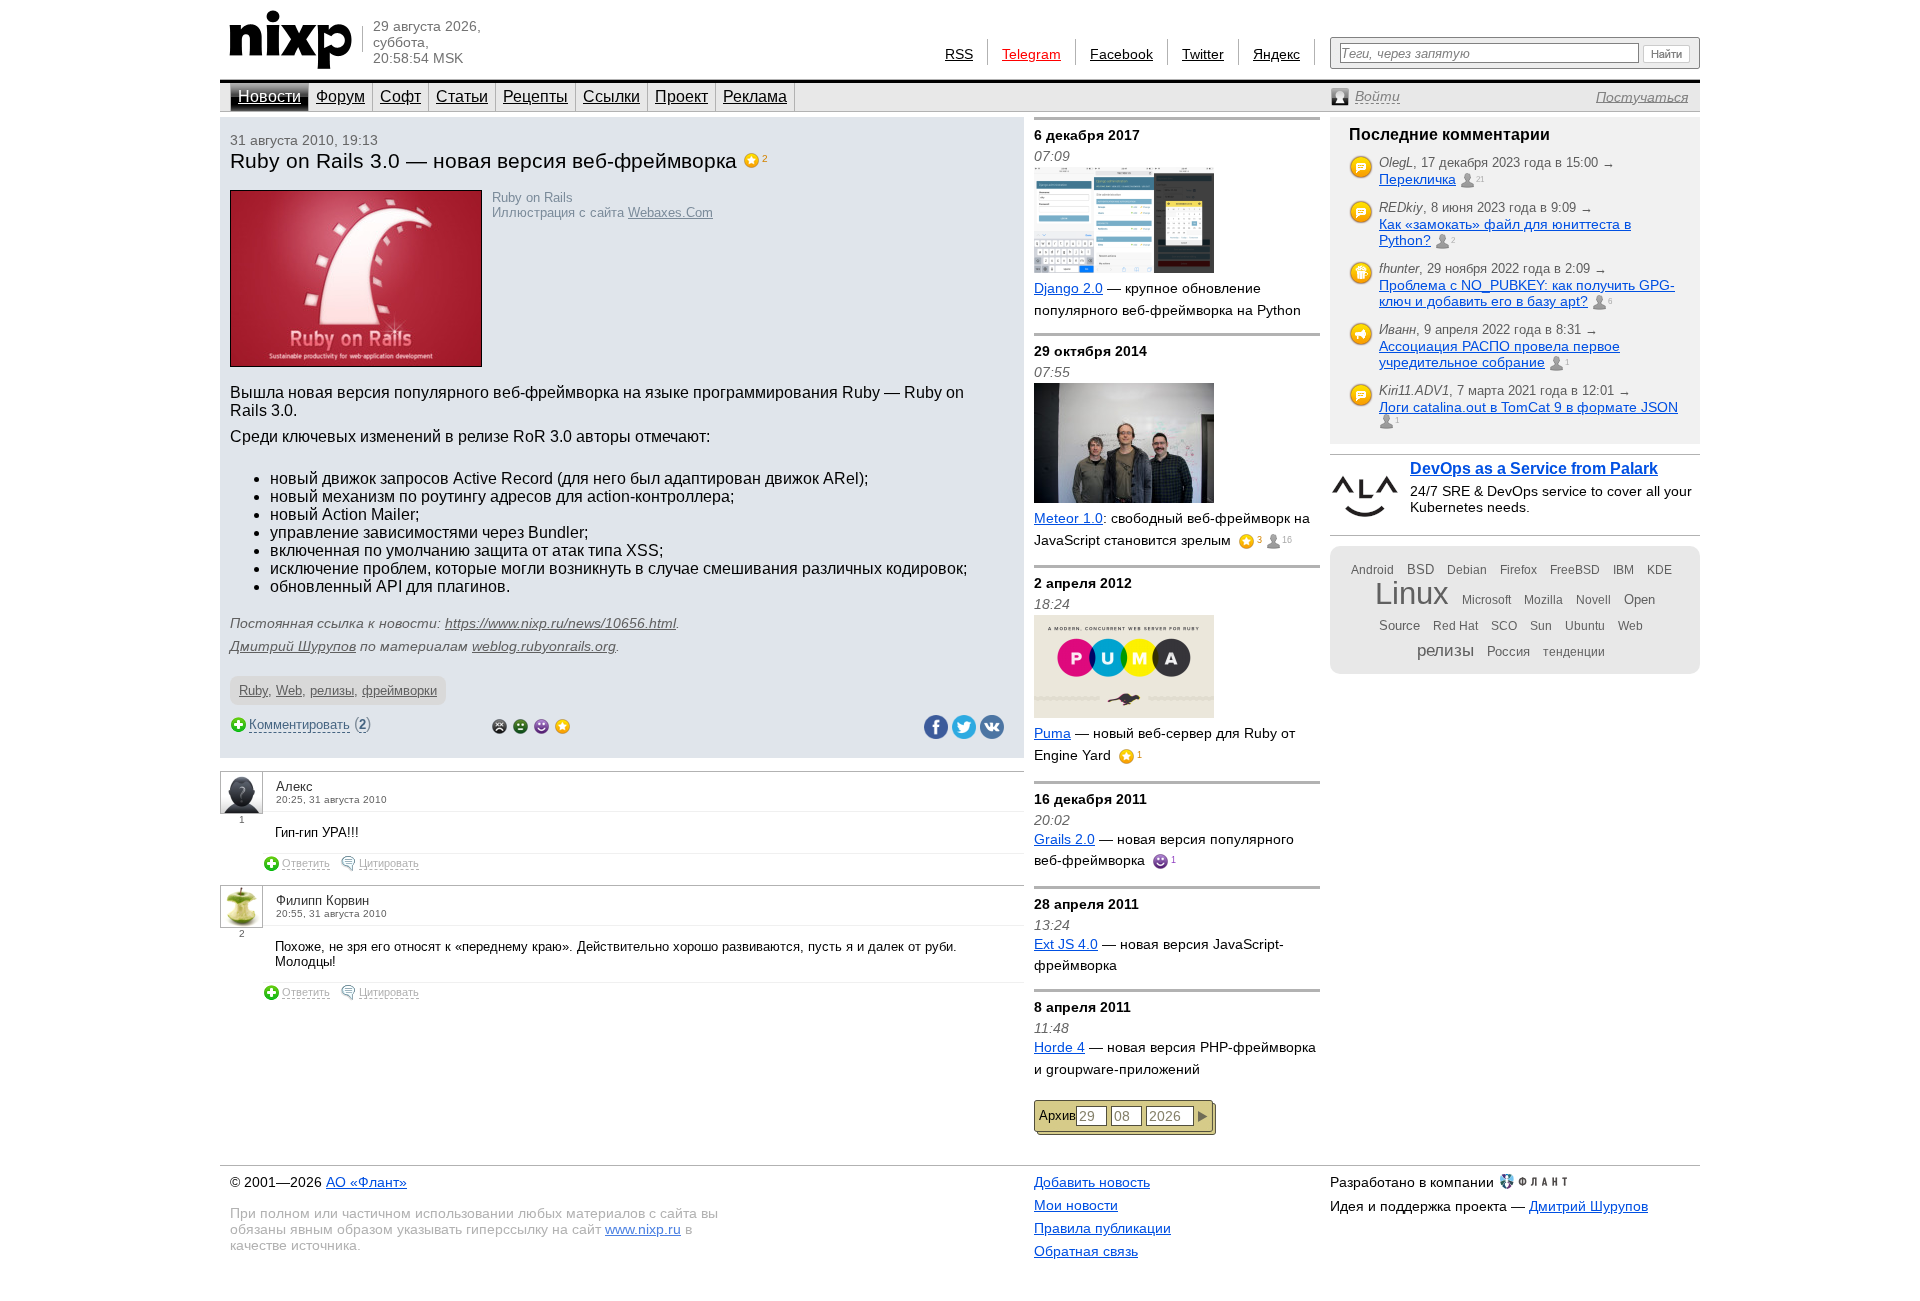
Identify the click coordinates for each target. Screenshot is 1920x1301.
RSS (959, 54)
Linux (1412, 593)
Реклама (755, 96)
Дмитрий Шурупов (293, 646)
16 (1287, 540)
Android (1372, 570)
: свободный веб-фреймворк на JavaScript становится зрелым (1172, 529)
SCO (1504, 626)
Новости (269, 96)
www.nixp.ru (643, 1229)
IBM (1623, 570)
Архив (1057, 1115)
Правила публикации (1102, 1228)
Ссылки (611, 96)
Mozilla (1543, 600)
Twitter (1203, 54)
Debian (1467, 570)
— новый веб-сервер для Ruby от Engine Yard (1164, 744)
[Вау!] (562, 724)
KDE (1659, 570)
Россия (1508, 651)
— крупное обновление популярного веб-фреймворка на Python (1167, 299)
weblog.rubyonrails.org (544, 646)
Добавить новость (1092, 1182)
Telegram (1031, 54)
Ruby (253, 690)
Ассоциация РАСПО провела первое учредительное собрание (1499, 354)
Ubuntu (1585, 626)
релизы (332, 690)
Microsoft (1486, 600)
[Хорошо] (541, 724)
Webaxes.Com (670, 212)
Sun (1541, 626)
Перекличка (1417, 179)
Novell (1593, 600)
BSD (1420, 569)
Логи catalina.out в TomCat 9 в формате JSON (1528, 407)
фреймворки (399, 690)
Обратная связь (1086, 1251)
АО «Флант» (366, 1182)
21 (1480, 179)
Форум (340, 96)
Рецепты (535, 96)
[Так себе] (520, 724)
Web (289, 690)
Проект (681, 96)
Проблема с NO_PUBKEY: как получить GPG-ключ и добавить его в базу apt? (1527, 293)
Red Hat (1455, 626)
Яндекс (1276, 54)
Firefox (1518, 570)
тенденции (1574, 652)
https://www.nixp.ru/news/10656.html (560, 623)
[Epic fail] (499, 724)
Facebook (1121, 54)
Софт (400, 96)
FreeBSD (1575, 570)
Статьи (462, 96)
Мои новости (1076, 1205)
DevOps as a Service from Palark (1534, 468)
